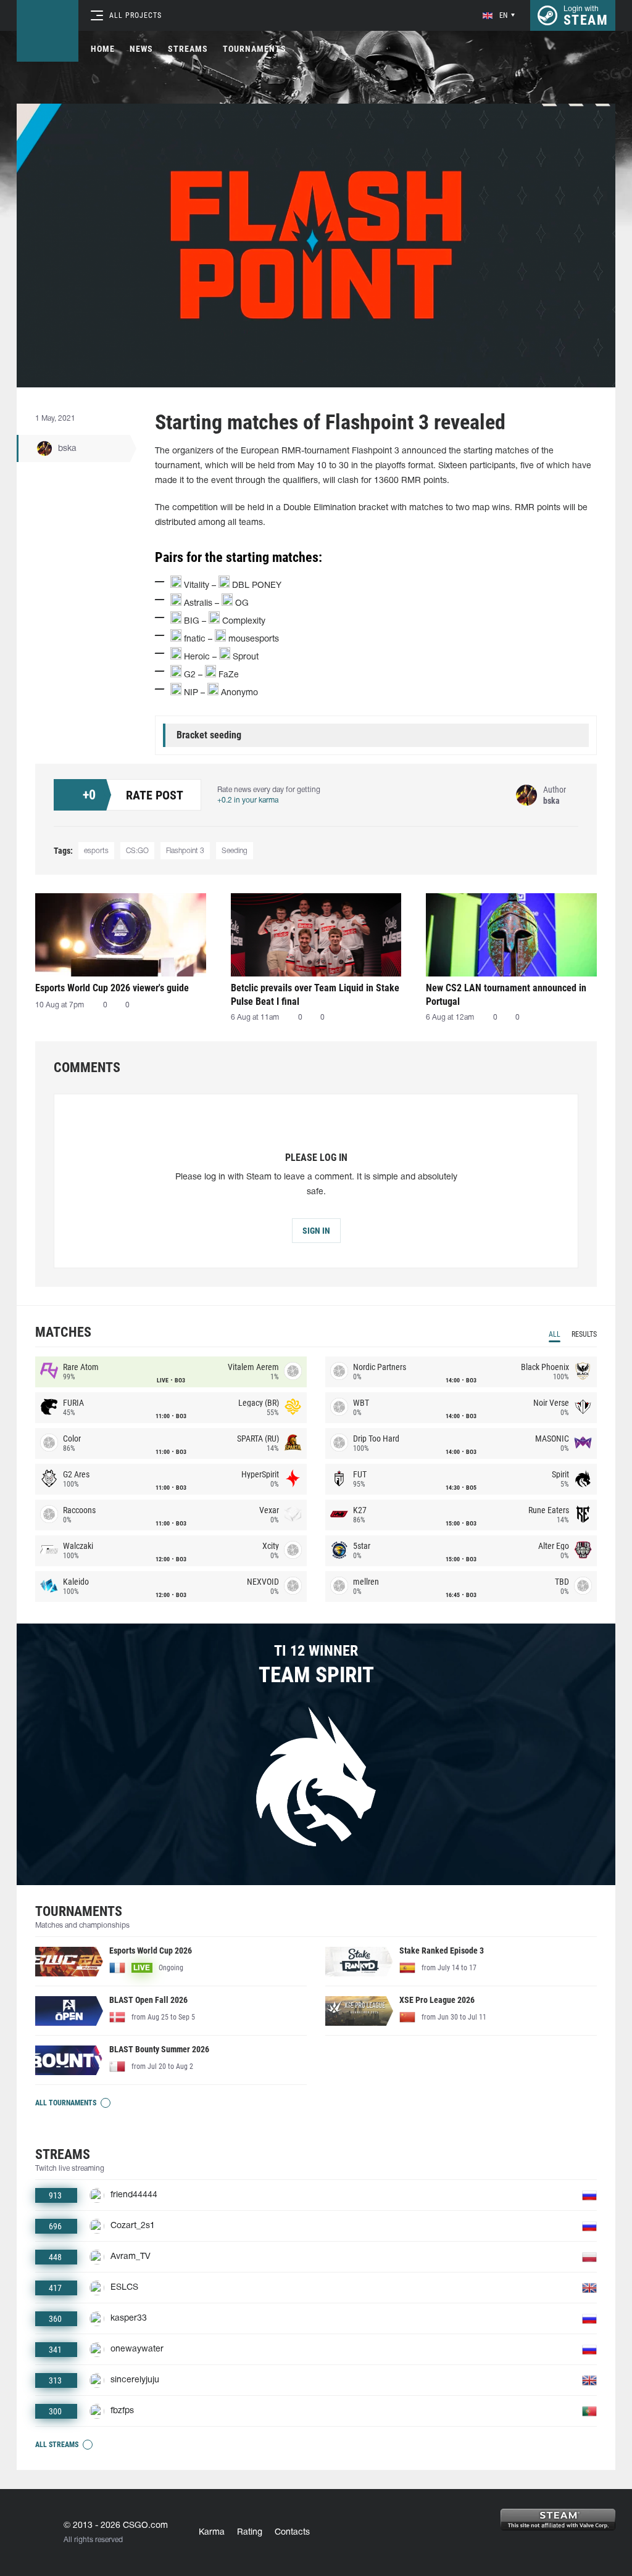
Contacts (292, 2533)
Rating (250, 2533)
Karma (212, 2533)
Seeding (235, 851)
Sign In (316, 1231)
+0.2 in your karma (248, 800)
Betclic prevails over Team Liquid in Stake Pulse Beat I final (315, 995)
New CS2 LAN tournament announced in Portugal (506, 995)
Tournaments (255, 49)
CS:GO (137, 851)
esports (96, 851)
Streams (188, 49)
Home (103, 49)
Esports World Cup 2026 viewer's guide (112, 988)
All (555, 1334)
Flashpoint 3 (185, 851)
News (141, 49)
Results (584, 1334)
